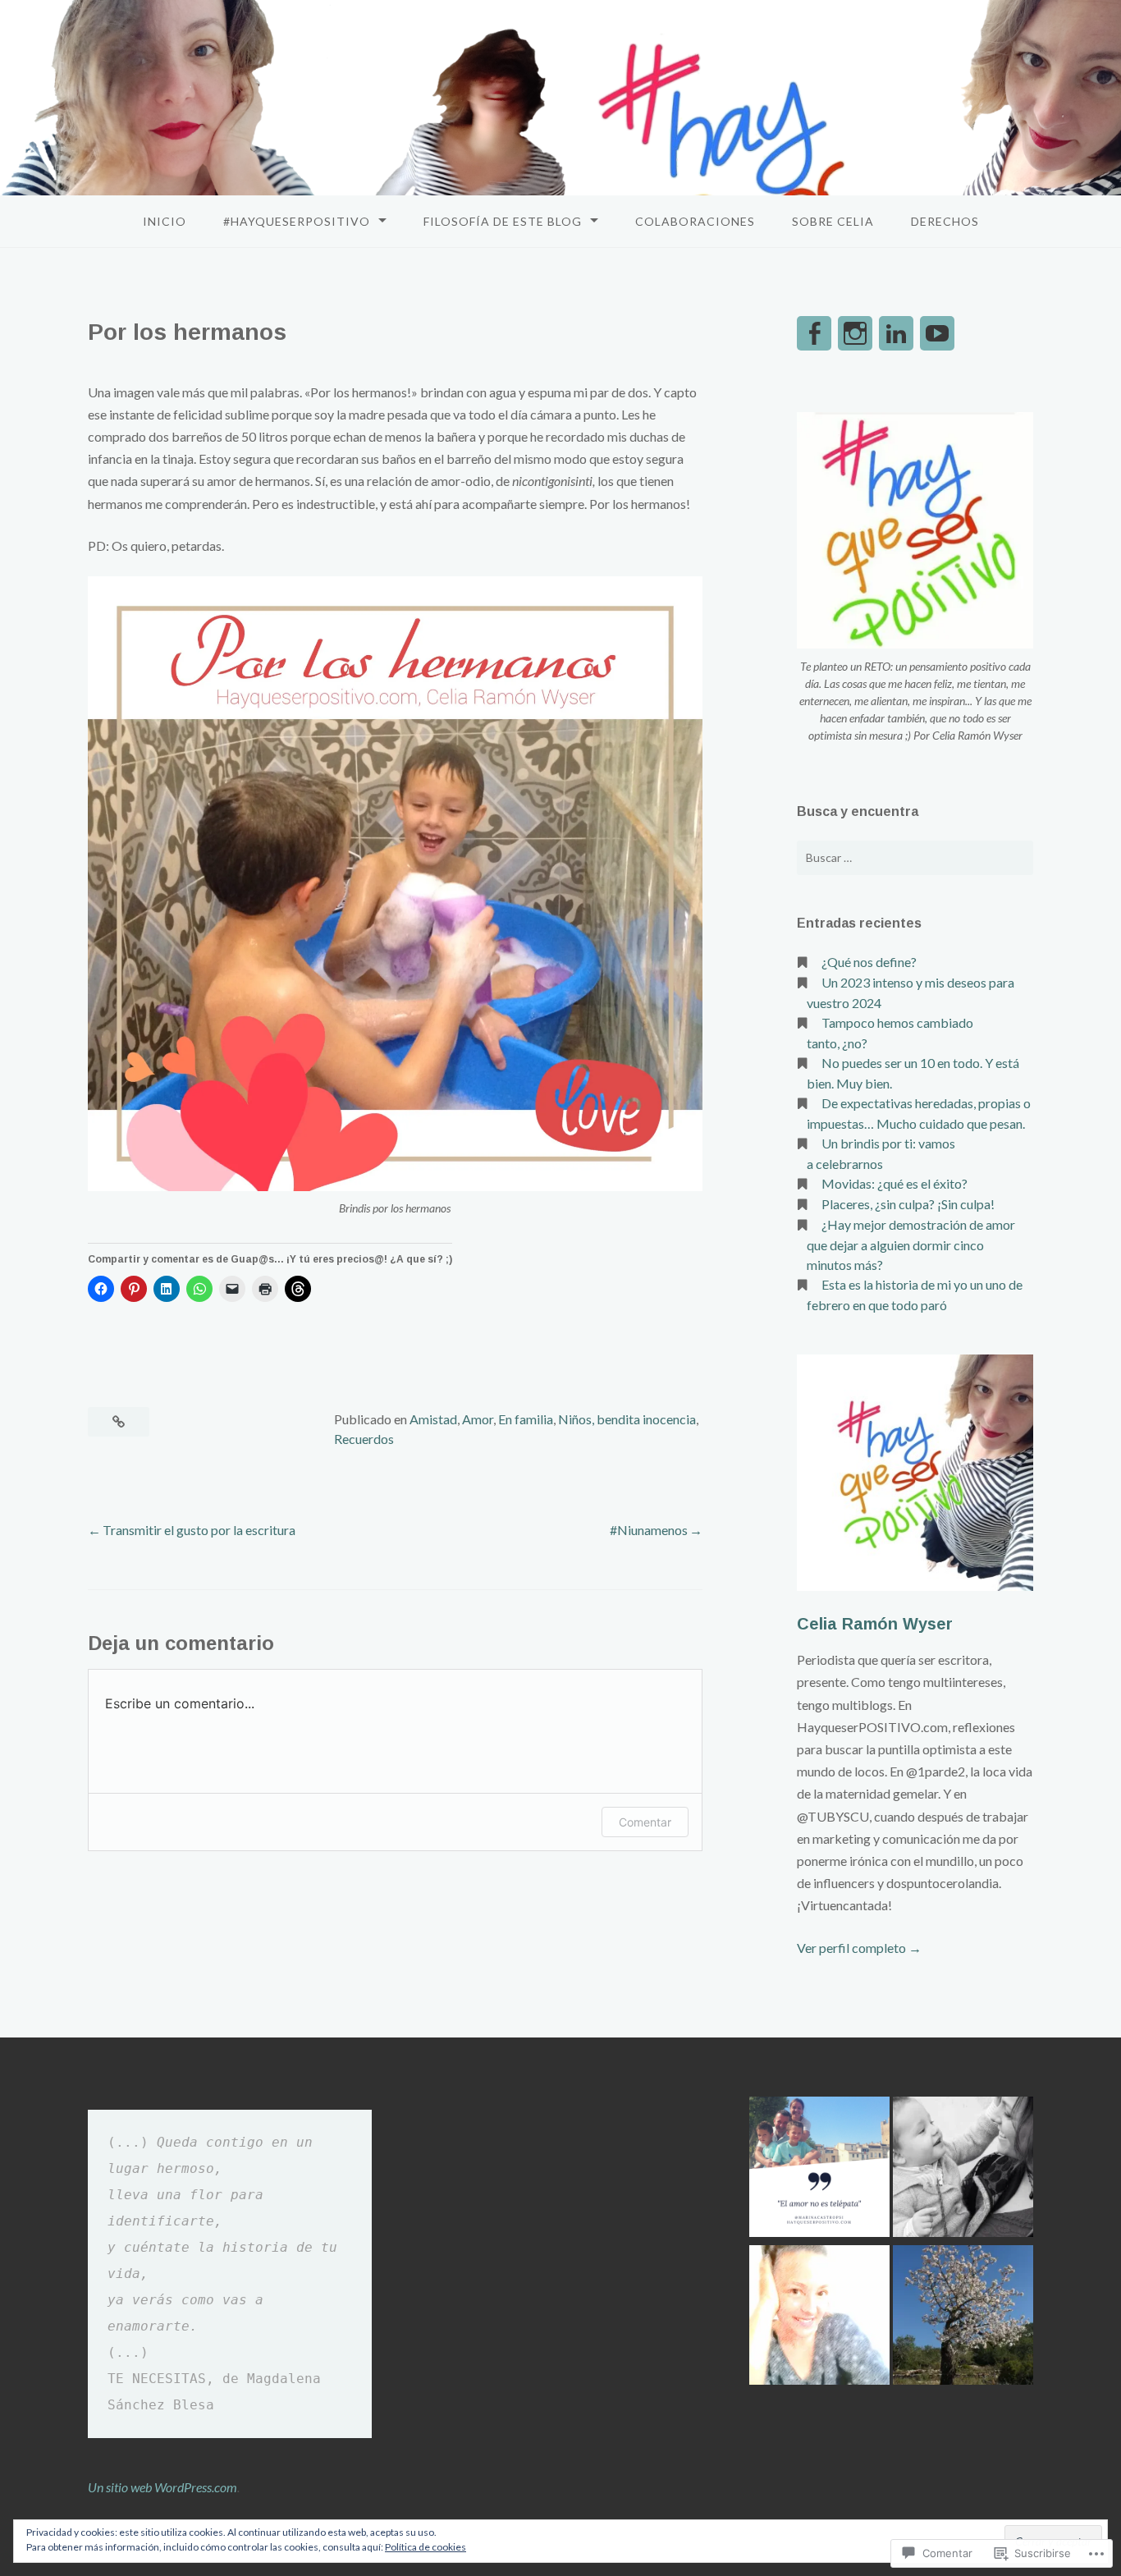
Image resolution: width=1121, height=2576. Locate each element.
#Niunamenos (649, 1530)
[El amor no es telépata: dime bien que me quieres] (819, 2169)
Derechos (945, 221)
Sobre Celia (833, 221)
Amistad (433, 1419)
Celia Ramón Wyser (875, 1624)
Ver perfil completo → (859, 1948)
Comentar (645, 1822)
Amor (478, 1419)
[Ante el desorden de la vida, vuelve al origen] (963, 2318)
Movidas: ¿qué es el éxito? (895, 1183)
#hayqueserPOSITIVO (297, 221)
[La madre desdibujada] (819, 2318)
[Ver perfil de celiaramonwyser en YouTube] (937, 333)
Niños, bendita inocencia (627, 1419)
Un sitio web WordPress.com (162, 2487)
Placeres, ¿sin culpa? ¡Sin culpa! (908, 1204)
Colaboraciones (695, 221)
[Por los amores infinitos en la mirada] (963, 2169)
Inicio (165, 221)
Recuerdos (364, 1439)
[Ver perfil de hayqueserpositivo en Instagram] (855, 333)
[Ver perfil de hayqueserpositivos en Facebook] (814, 333)
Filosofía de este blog (503, 221)
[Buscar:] (915, 858)
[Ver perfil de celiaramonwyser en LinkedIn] (896, 333)
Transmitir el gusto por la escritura (200, 1530)
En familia (526, 1419)
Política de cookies (426, 2547)
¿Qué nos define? (869, 962)
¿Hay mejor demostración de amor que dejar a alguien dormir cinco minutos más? (911, 1244)
